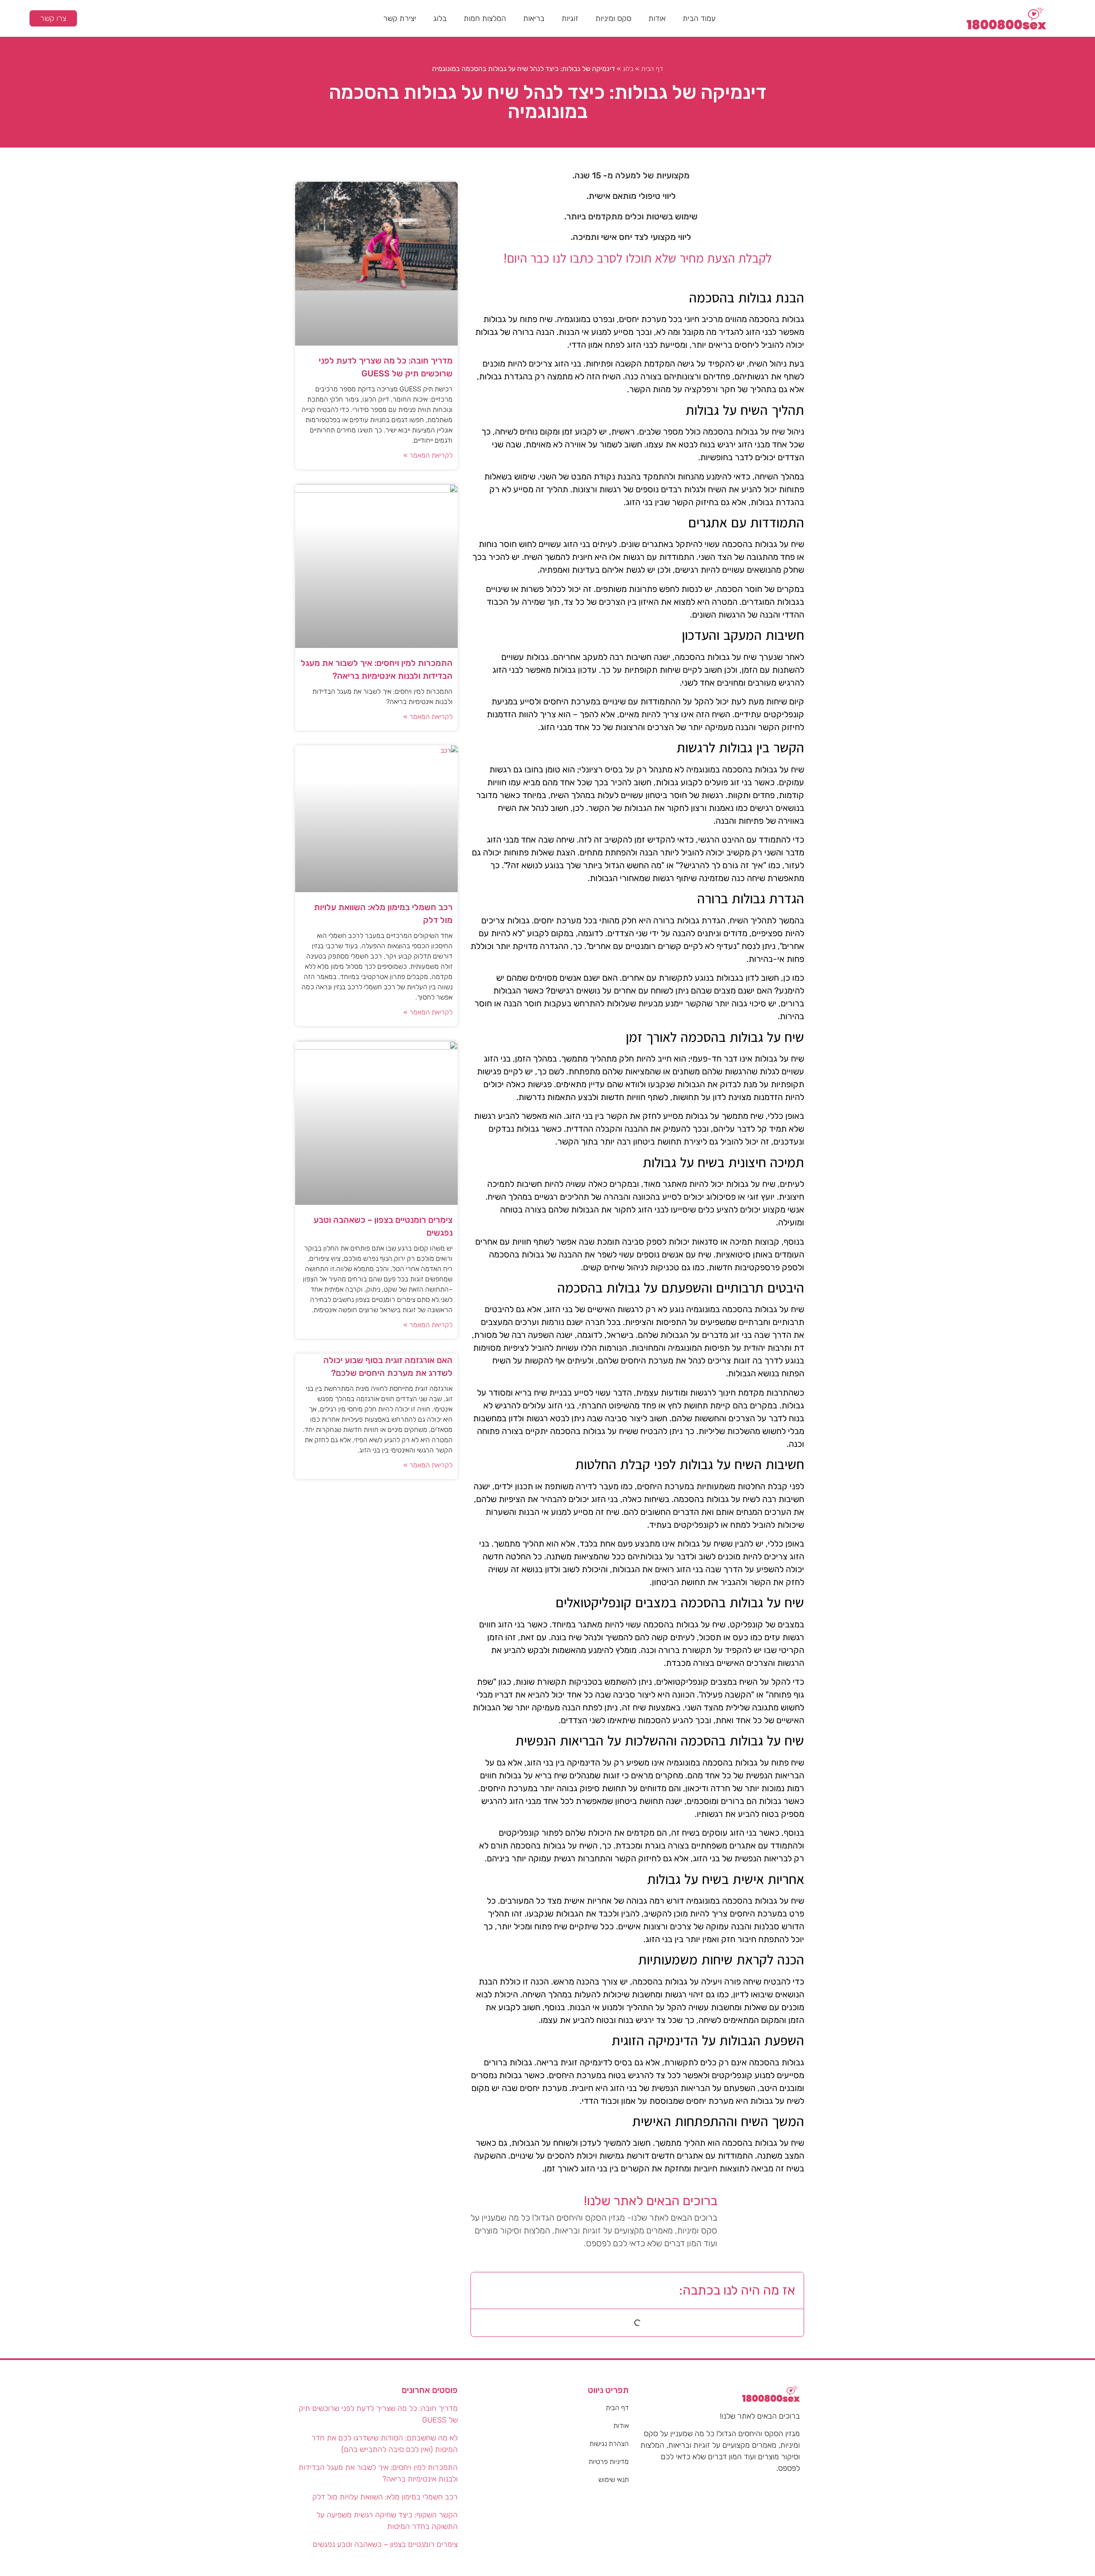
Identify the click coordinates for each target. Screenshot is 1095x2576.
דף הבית (652, 69)
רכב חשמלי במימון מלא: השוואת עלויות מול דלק (385, 2497)
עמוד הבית (699, 18)
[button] (484, 2290)
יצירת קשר (400, 18)
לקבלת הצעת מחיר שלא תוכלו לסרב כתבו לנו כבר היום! (638, 258)
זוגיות (570, 18)
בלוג (440, 18)
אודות (657, 18)
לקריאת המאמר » (428, 455)
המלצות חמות (485, 18)
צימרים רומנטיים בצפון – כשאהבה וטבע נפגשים (385, 2544)
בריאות (534, 18)
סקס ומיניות (613, 18)
